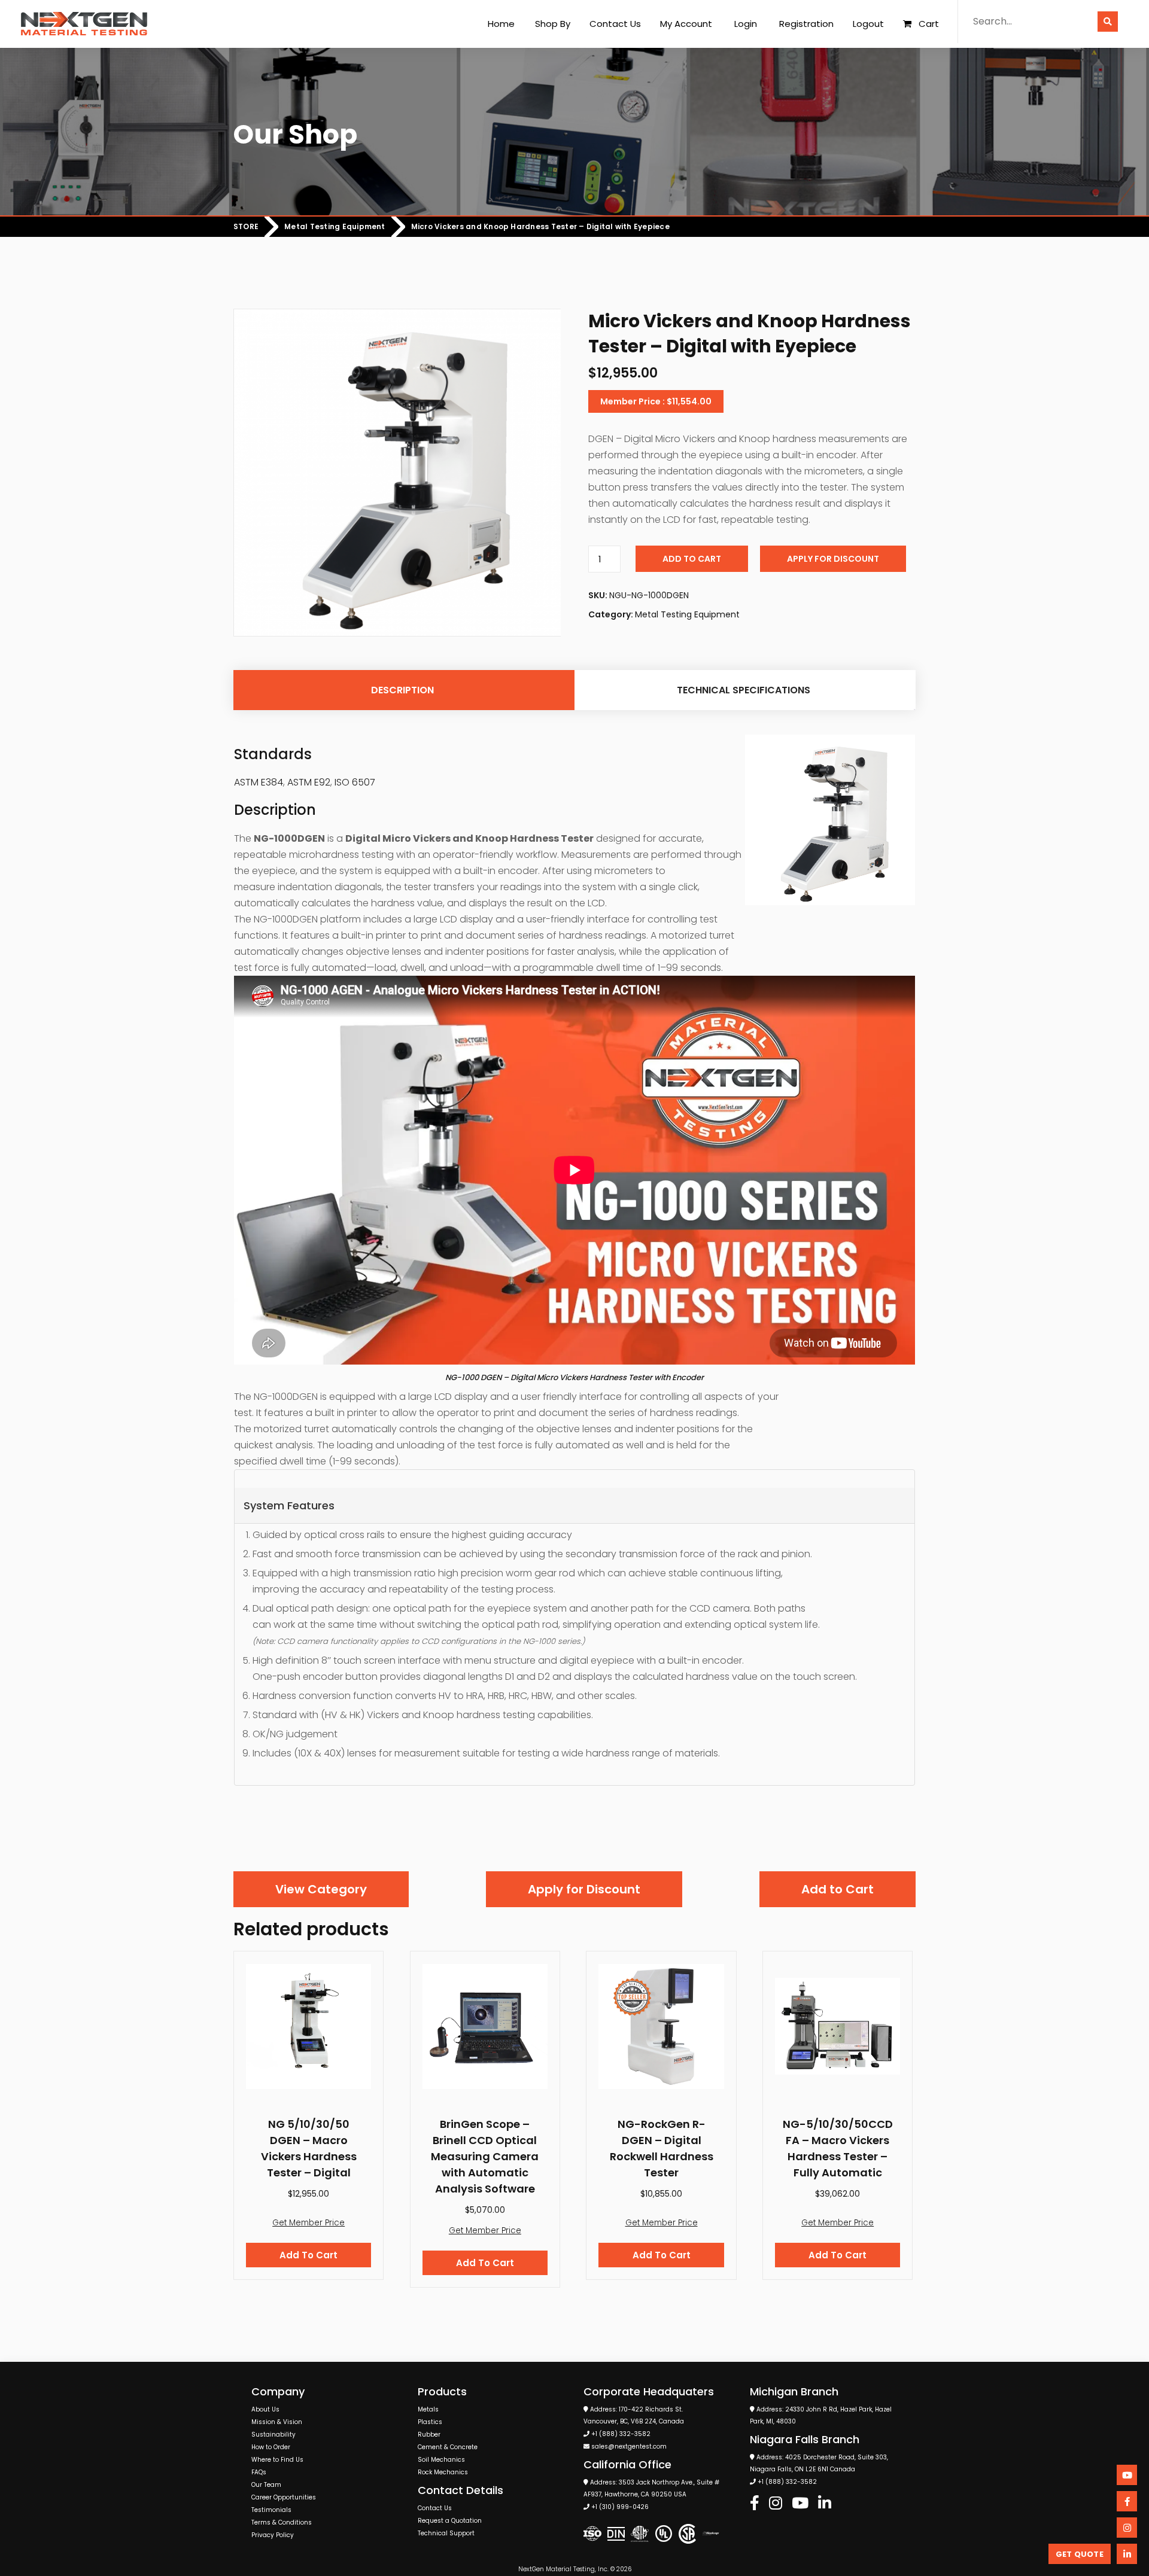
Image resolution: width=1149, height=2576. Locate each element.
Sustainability (273, 2435)
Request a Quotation (450, 2521)
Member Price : (656, 401)
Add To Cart (308, 2255)
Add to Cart (838, 1889)
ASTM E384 (259, 782)
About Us (265, 2409)
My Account (686, 24)
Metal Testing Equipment (335, 227)
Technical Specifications (744, 690)
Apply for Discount (833, 559)
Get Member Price (308, 2223)
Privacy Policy (273, 2535)
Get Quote (1080, 2554)
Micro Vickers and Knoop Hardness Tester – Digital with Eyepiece (540, 227)
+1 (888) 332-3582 (621, 2434)
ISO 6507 (355, 782)
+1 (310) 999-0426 (620, 2507)
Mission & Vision (277, 2422)
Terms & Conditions (282, 2522)
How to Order (271, 2447)
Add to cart (692, 559)
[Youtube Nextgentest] (800, 2504)
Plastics (430, 2422)
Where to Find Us (277, 2460)
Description (402, 690)
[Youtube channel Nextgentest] (1127, 2475)
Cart (929, 24)
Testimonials (271, 2510)
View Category (321, 1889)
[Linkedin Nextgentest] (825, 2504)
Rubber (429, 2435)
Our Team (266, 2485)
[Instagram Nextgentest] (776, 2504)
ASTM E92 (309, 782)
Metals (428, 2409)
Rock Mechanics (443, 2472)
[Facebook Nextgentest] (755, 2504)
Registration (806, 24)
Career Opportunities (284, 2497)
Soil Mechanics (441, 2460)
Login (746, 24)
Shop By (553, 24)
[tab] (403, 690)
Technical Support (446, 2533)
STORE (246, 227)
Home (501, 24)
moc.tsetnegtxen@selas (629, 2446)
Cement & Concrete (448, 2447)
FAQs (259, 2472)
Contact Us (615, 24)
